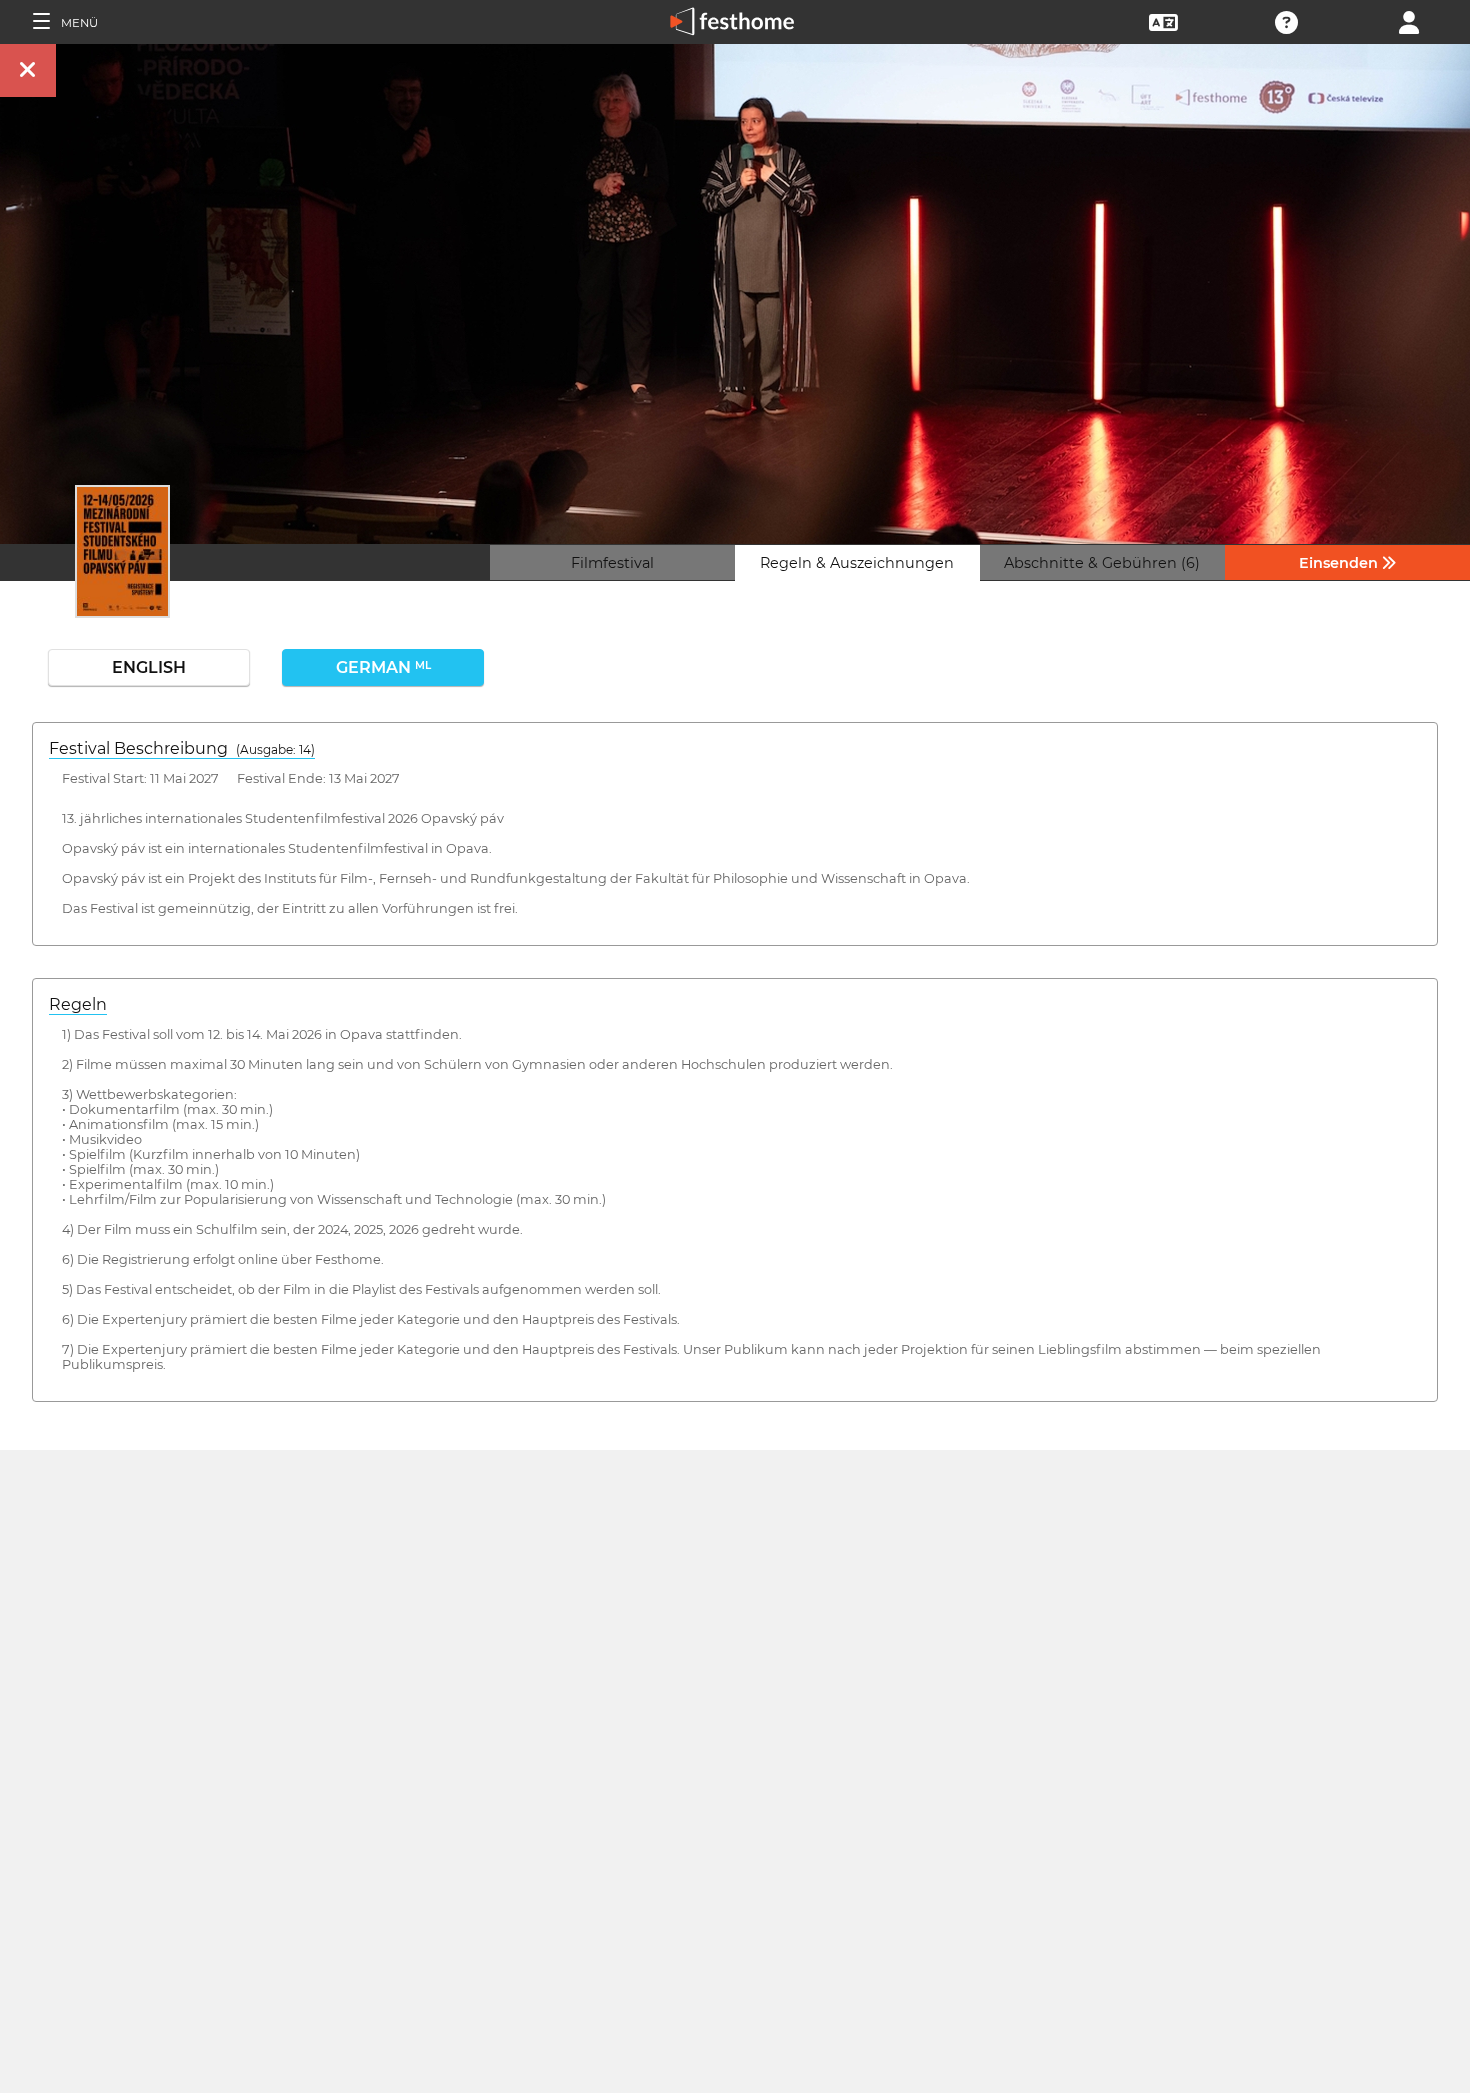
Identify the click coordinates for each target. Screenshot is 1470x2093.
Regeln (78, 1004)
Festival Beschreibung (182, 748)
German (383, 667)
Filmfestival (612, 563)
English (149, 667)
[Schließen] (28, 70)
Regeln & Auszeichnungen (857, 563)
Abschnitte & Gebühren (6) (1102, 563)
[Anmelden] (1409, 20)
